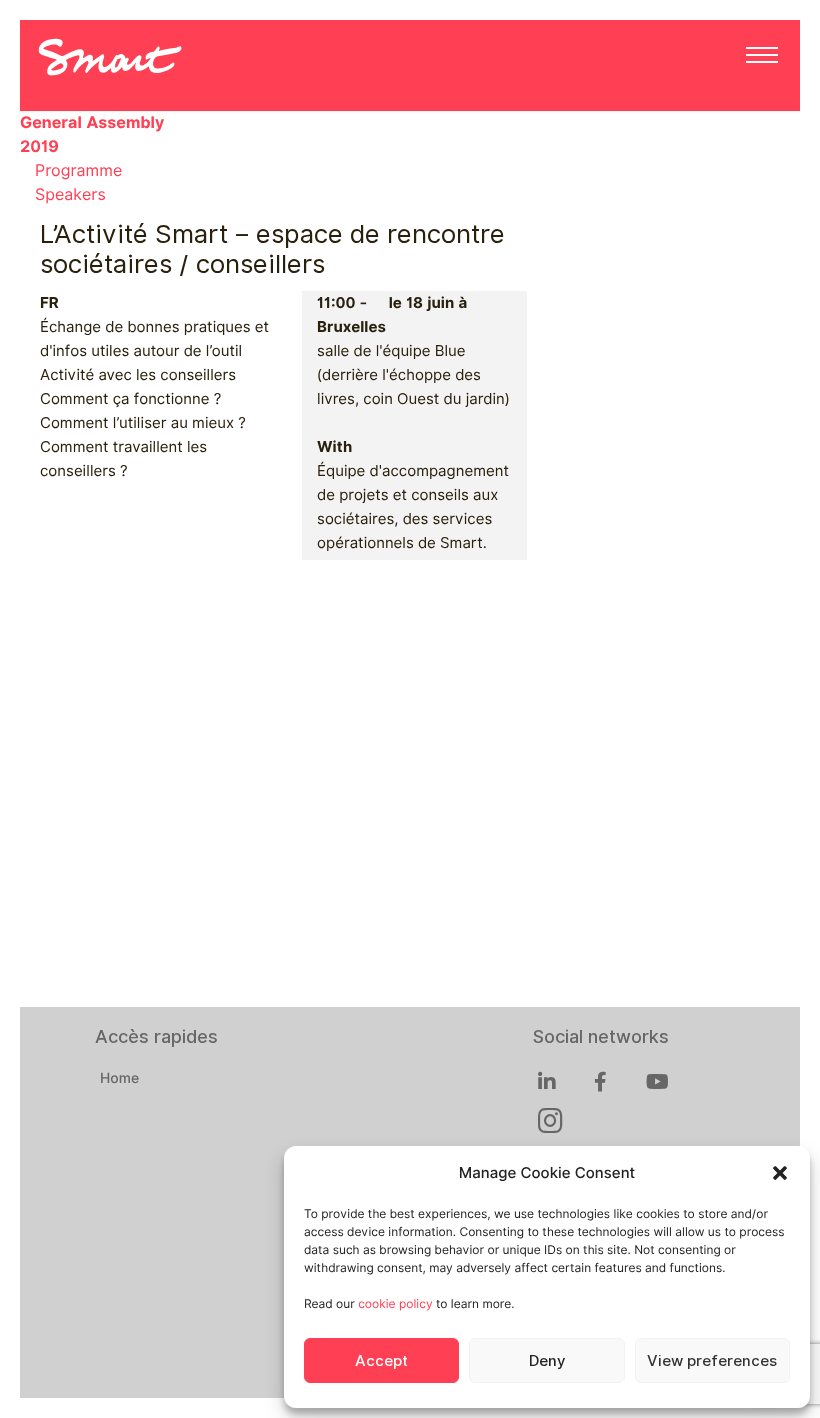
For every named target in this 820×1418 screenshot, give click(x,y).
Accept (381, 1361)
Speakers (70, 194)
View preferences (712, 1361)
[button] (780, 1173)
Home (119, 1079)
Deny (547, 1361)
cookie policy (395, 1303)
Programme (78, 170)
